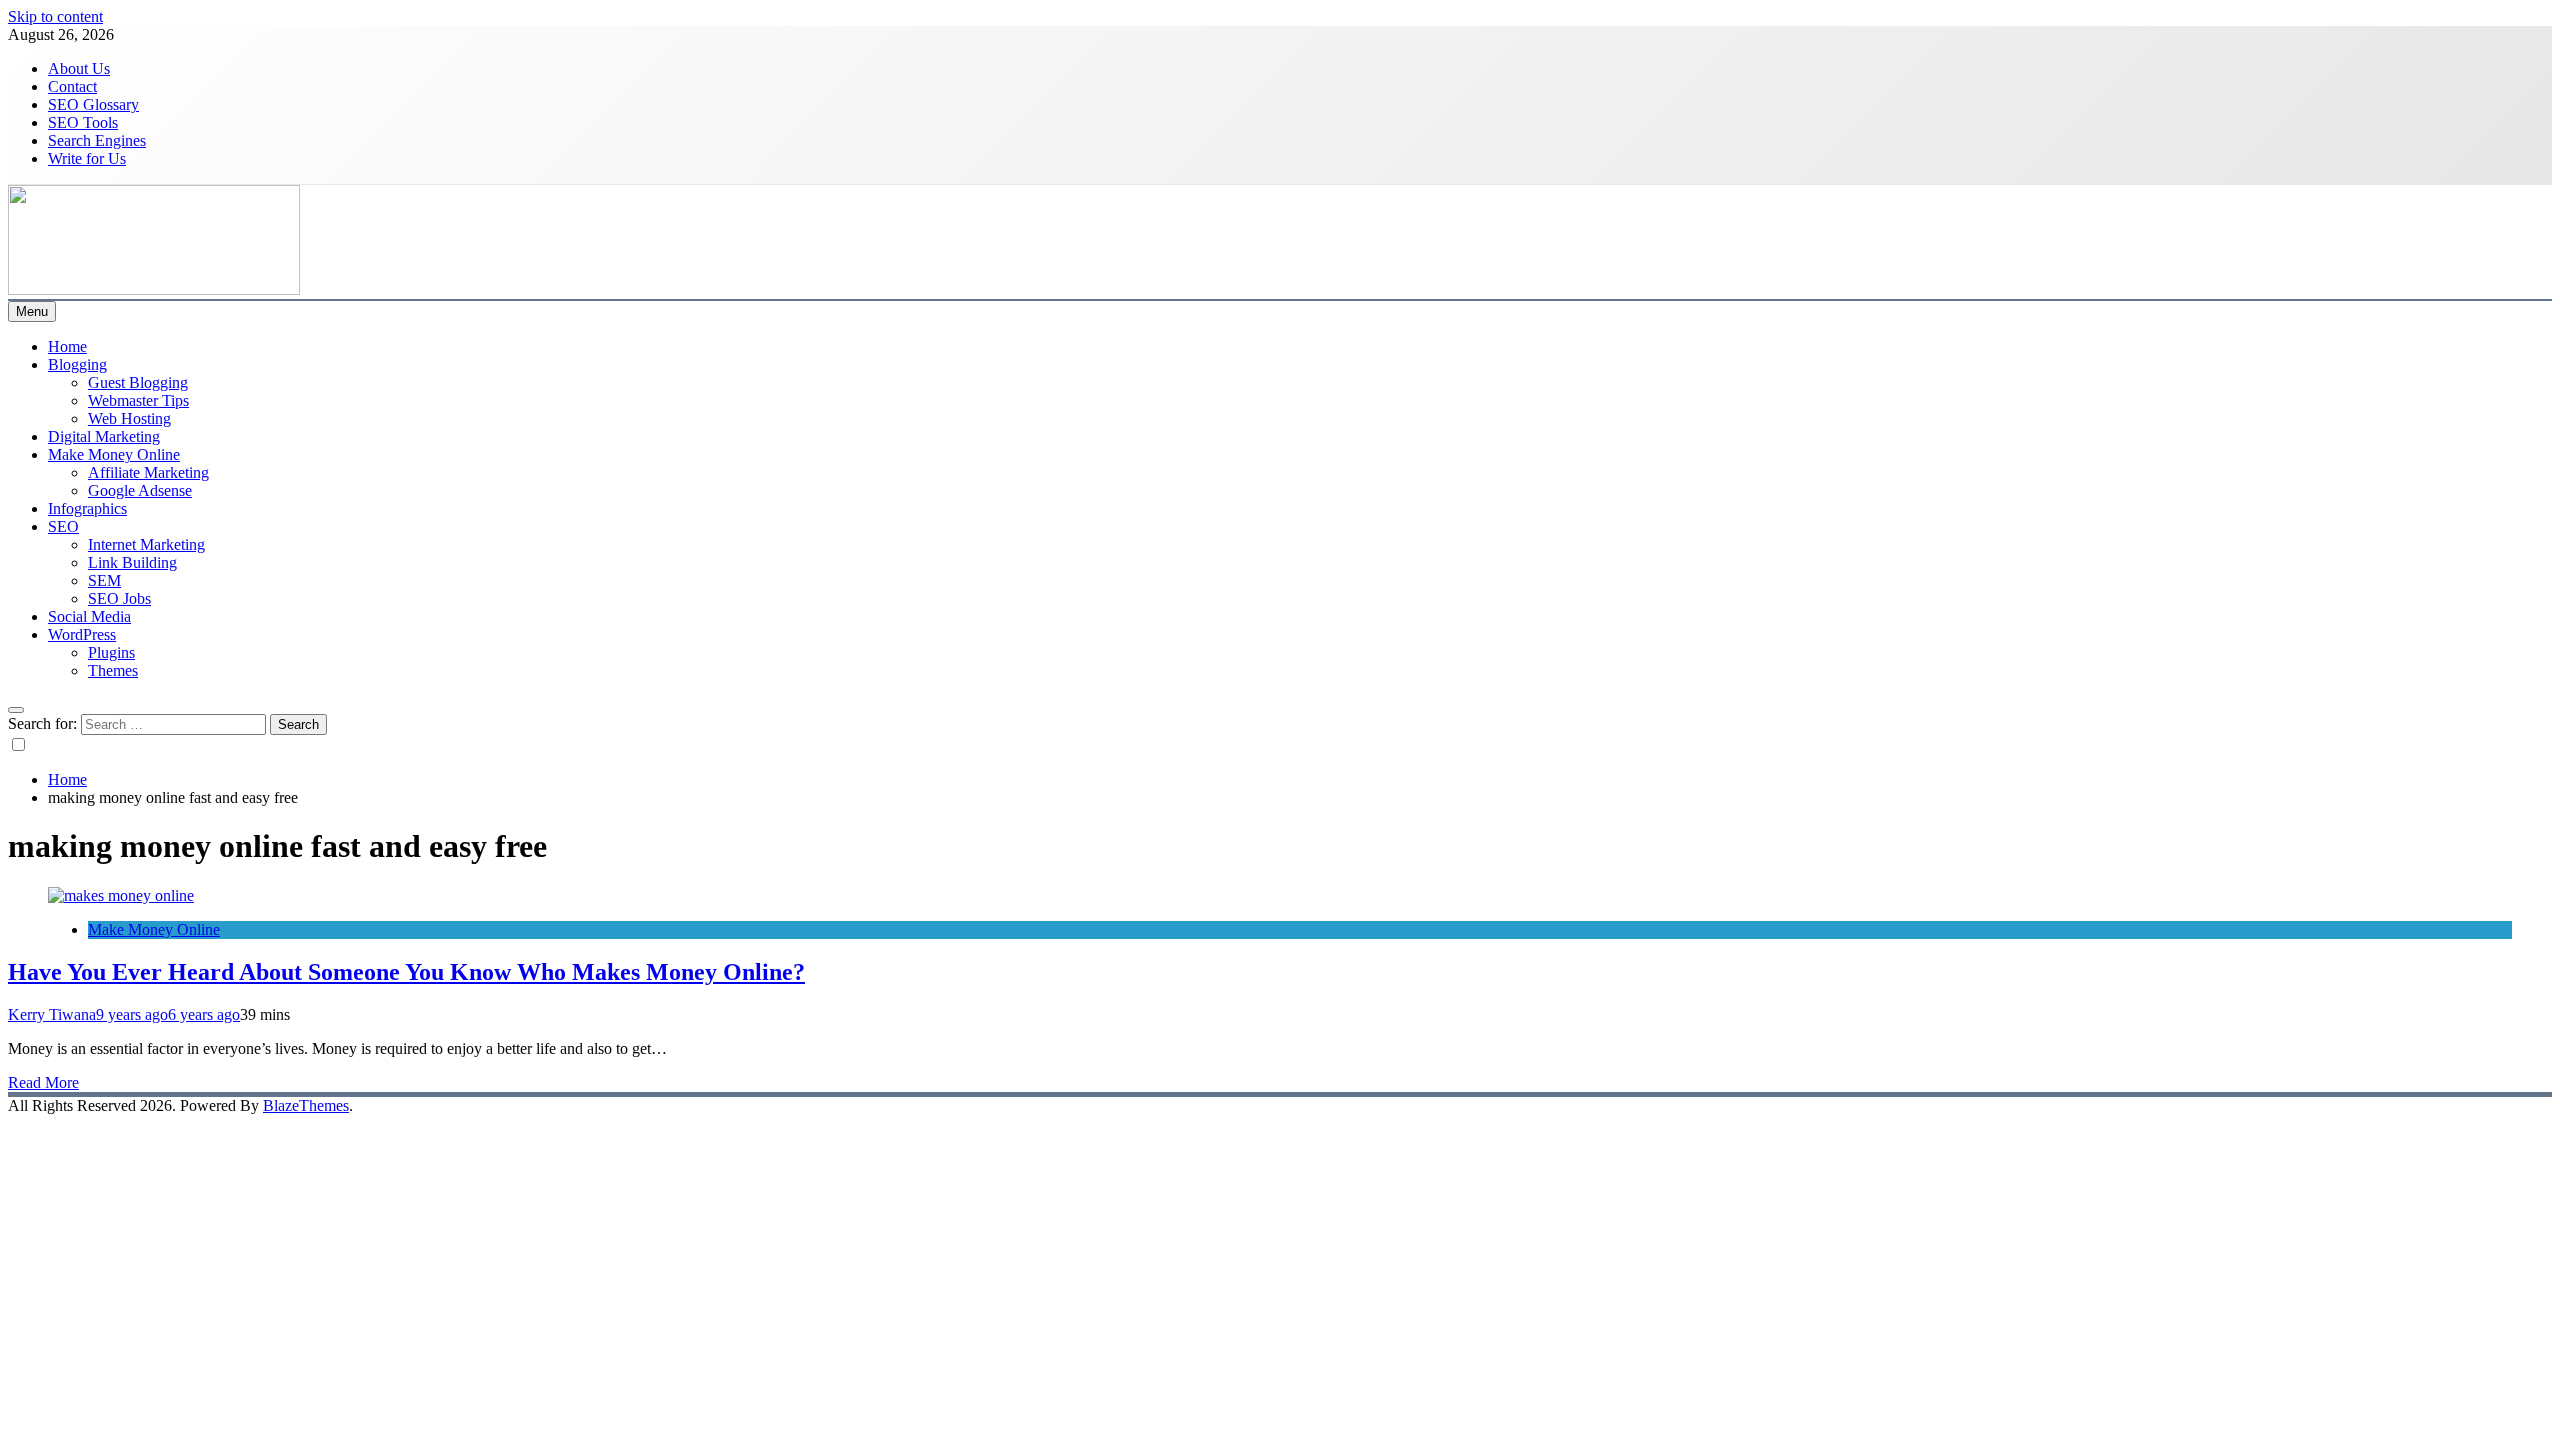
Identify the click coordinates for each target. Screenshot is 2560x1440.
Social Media (89, 616)
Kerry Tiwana (52, 1014)
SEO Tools (83, 122)
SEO (63, 526)
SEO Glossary (93, 104)
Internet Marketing (146, 544)
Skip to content (55, 16)
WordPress (82, 634)
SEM (104, 580)
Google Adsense (140, 490)
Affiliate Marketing (148, 472)
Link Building (132, 562)
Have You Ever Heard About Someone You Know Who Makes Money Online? (406, 972)
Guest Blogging (138, 382)
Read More (43, 1082)
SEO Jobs (119, 598)
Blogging (77, 364)
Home (67, 346)
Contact (72, 86)
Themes (113, 670)
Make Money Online (114, 454)
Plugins (111, 652)
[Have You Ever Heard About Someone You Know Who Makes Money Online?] (121, 895)
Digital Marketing (104, 436)
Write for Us (87, 158)
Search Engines (97, 140)
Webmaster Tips (138, 400)
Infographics (87, 508)
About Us (79, 68)
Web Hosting (129, 418)
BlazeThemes (306, 1105)
